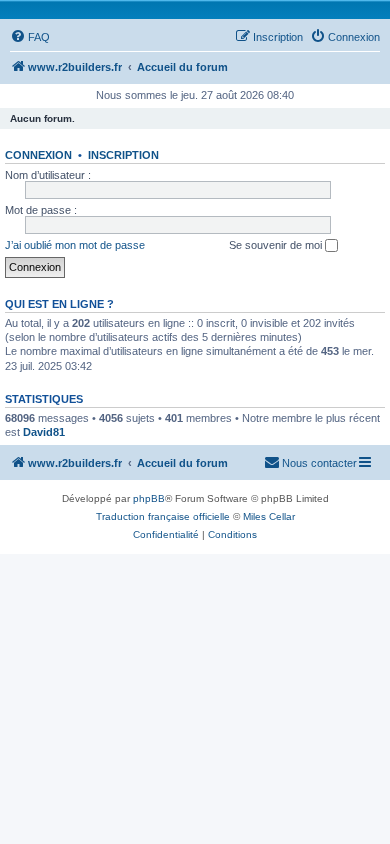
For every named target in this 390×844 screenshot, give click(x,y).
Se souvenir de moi (277, 245)
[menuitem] (30, 37)
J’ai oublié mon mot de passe (75, 245)
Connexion (38, 155)
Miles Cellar (269, 516)
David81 (44, 432)
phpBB (149, 498)
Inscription (123, 155)
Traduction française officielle (163, 516)
